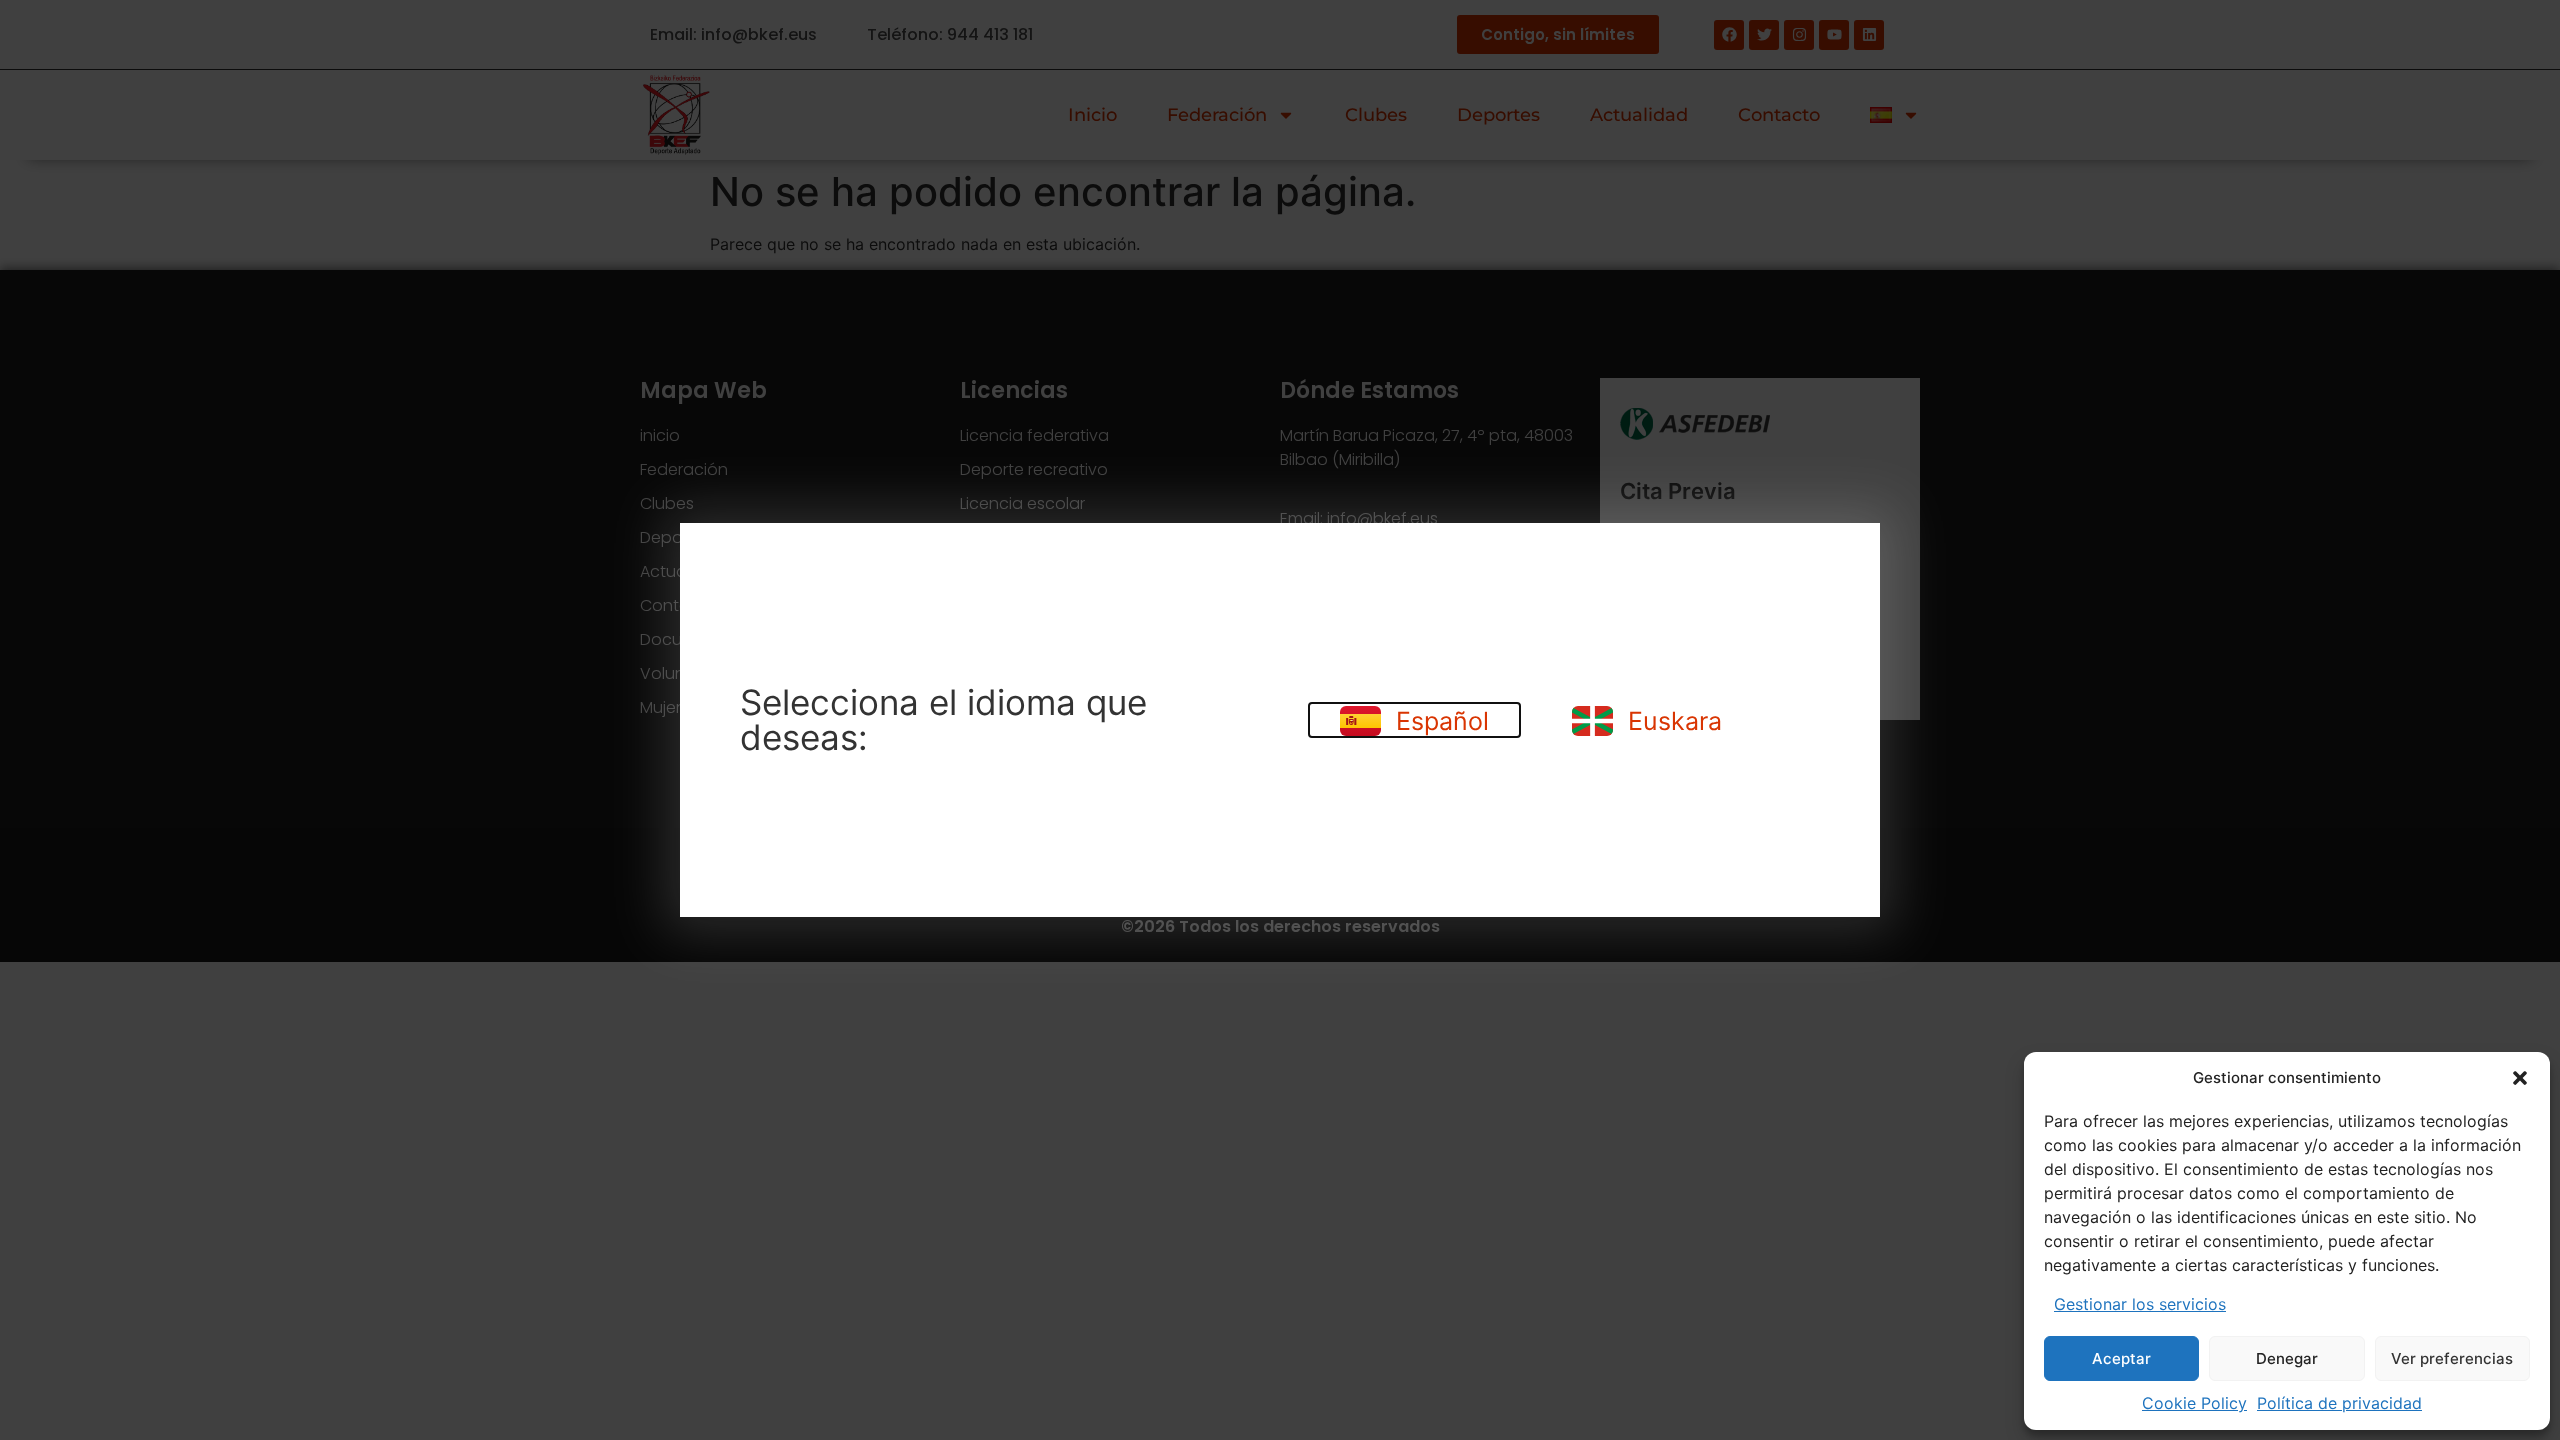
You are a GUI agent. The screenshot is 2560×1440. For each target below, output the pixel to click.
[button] (2520, 1078)
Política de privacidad (2339, 1403)
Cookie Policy (2194, 1403)
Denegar (2287, 1358)
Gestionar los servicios (2140, 1304)
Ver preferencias (2452, 1358)
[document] (1280, 720)
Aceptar (2121, 1358)
